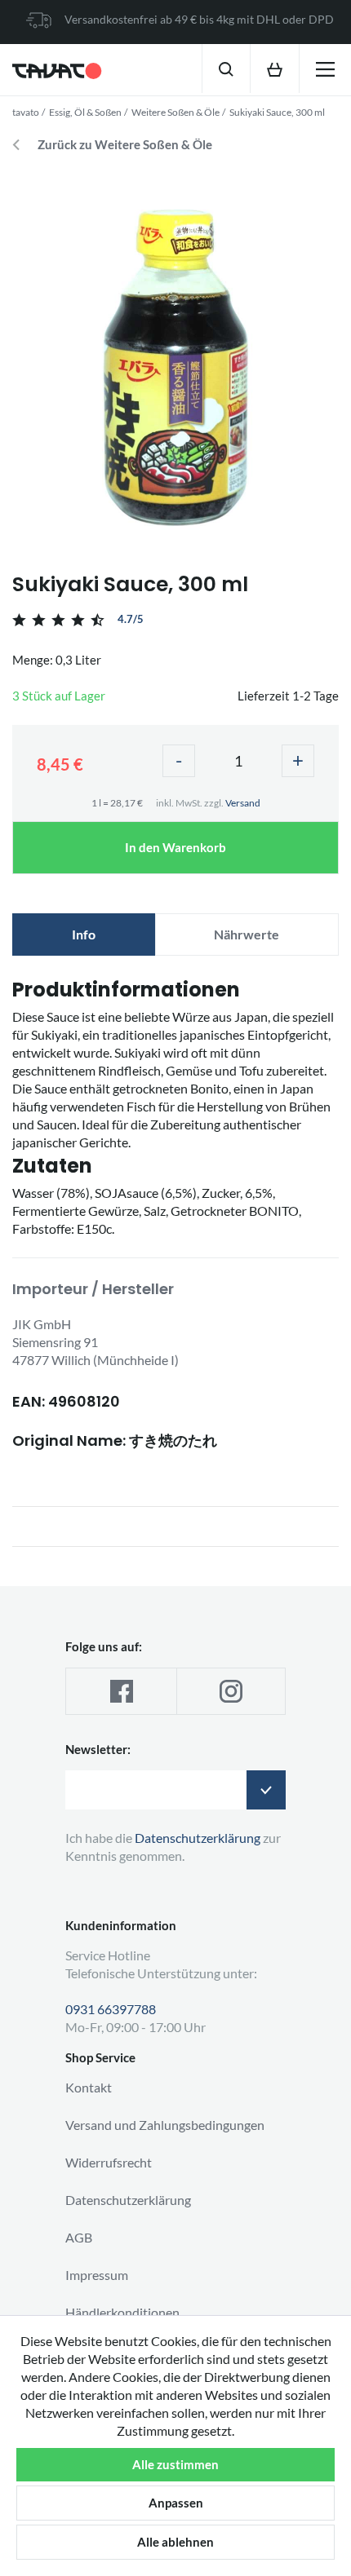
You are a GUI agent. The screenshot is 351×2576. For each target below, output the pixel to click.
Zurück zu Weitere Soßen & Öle (125, 145)
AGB (79, 2237)
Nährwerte (247, 934)
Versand (243, 803)
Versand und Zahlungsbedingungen (165, 2125)
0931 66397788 (111, 2009)
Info (84, 934)
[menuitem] (226, 68)
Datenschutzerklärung (128, 2200)
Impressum (97, 2275)
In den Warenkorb (175, 847)
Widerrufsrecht (109, 2162)
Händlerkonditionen (122, 2312)
